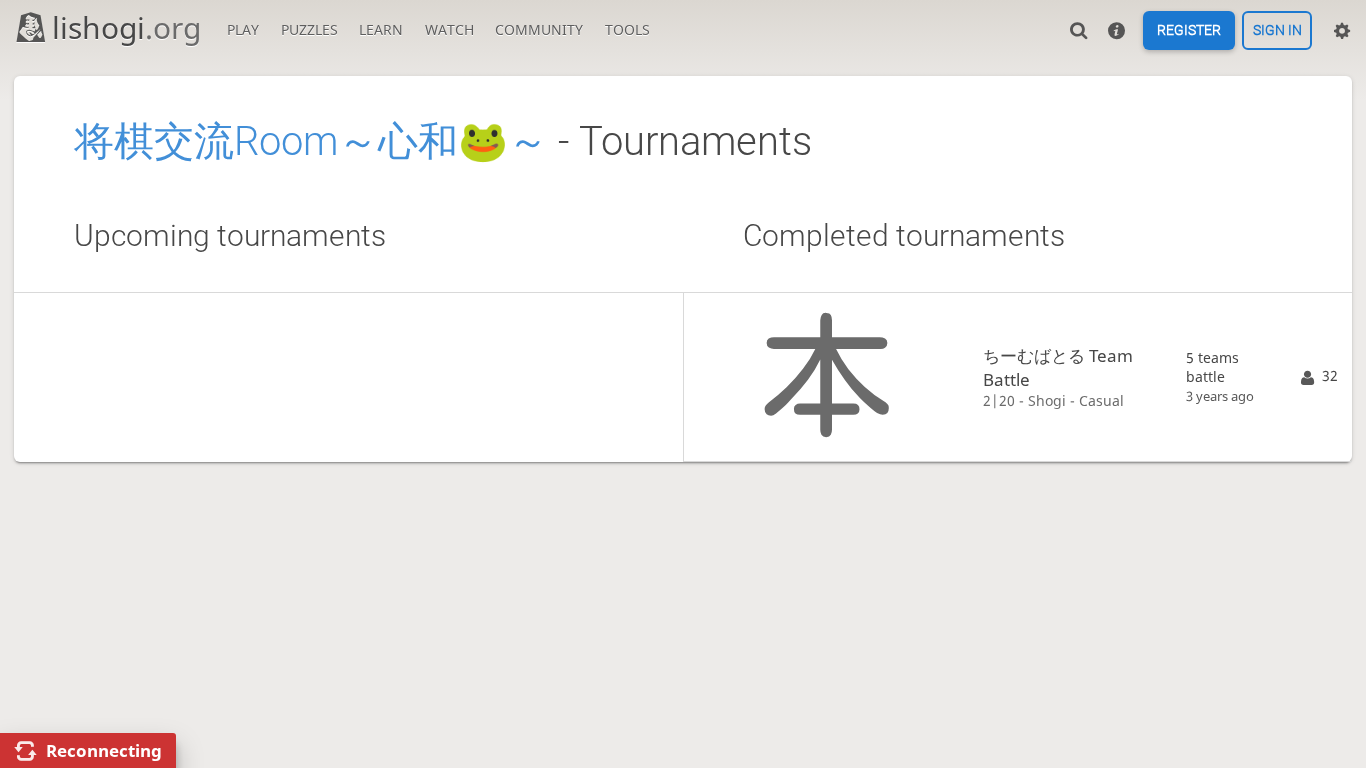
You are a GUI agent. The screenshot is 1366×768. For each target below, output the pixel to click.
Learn (381, 29)
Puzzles (309, 29)
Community (539, 29)
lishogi (126, 27)
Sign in (1277, 31)
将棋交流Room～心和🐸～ (311, 141)
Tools (627, 29)
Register (1189, 31)
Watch (449, 29)
